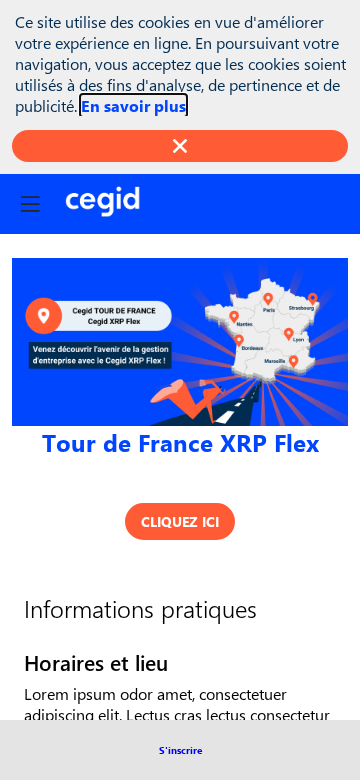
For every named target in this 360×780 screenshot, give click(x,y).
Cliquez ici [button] (180, 521)
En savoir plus (133, 105)
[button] (180, 750)
